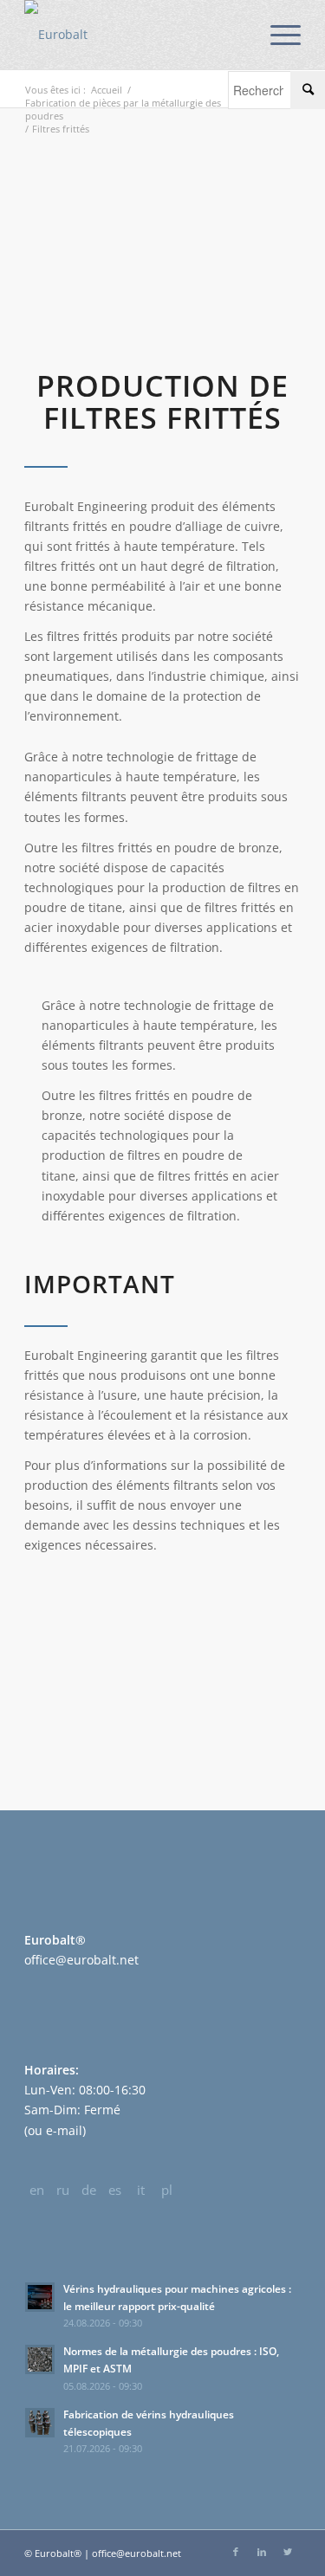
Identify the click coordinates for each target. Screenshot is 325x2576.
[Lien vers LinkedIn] (262, 2552)
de (89, 2190)
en (37, 2190)
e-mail (64, 2130)
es (115, 2190)
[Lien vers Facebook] (236, 2552)
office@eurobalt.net (81, 1960)
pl (167, 2190)
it (141, 2190)
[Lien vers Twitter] (288, 2552)
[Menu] (277, 35)
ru (63, 2190)
